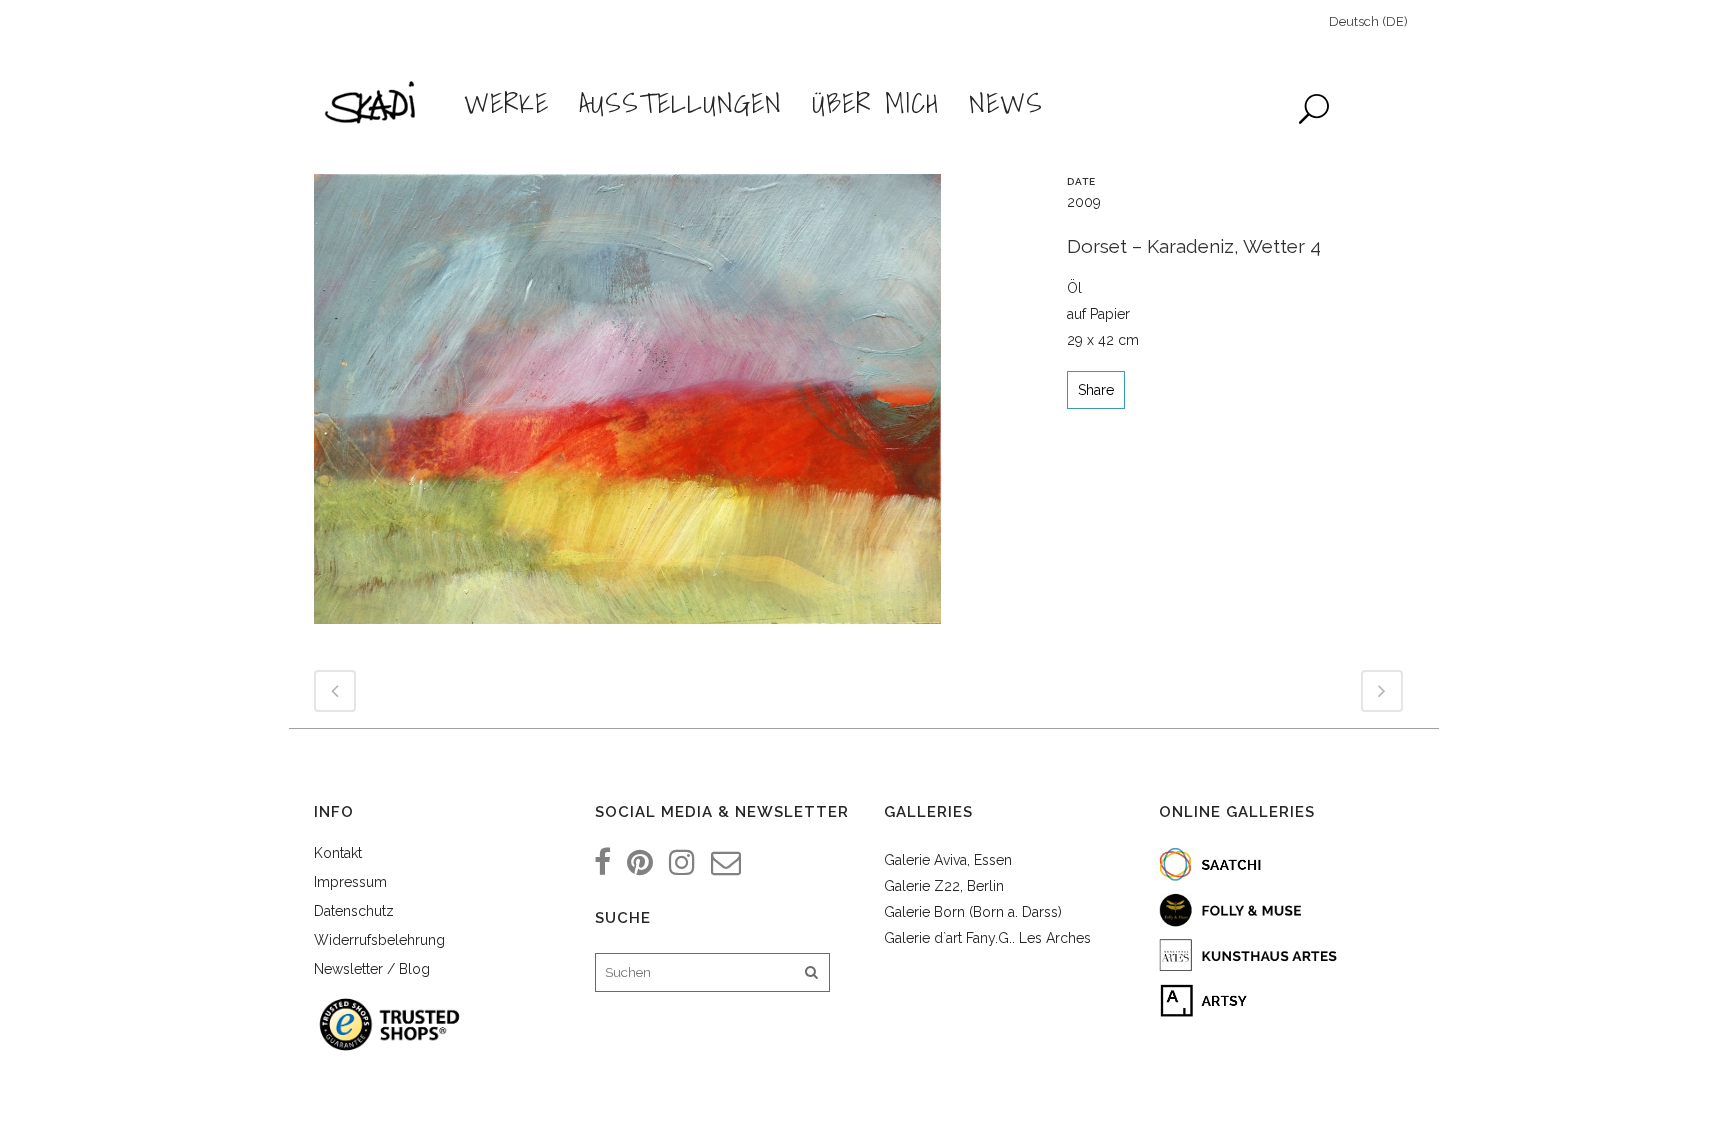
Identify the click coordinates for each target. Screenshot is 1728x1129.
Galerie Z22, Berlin (944, 886)
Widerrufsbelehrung (379, 940)
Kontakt (338, 853)
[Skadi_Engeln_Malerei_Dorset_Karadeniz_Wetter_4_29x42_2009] (627, 407)
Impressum (350, 882)
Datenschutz (354, 911)
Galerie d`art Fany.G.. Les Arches (987, 938)
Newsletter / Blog (372, 969)
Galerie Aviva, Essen (948, 860)
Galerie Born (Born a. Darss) (973, 912)
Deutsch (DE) (1368, 21)
